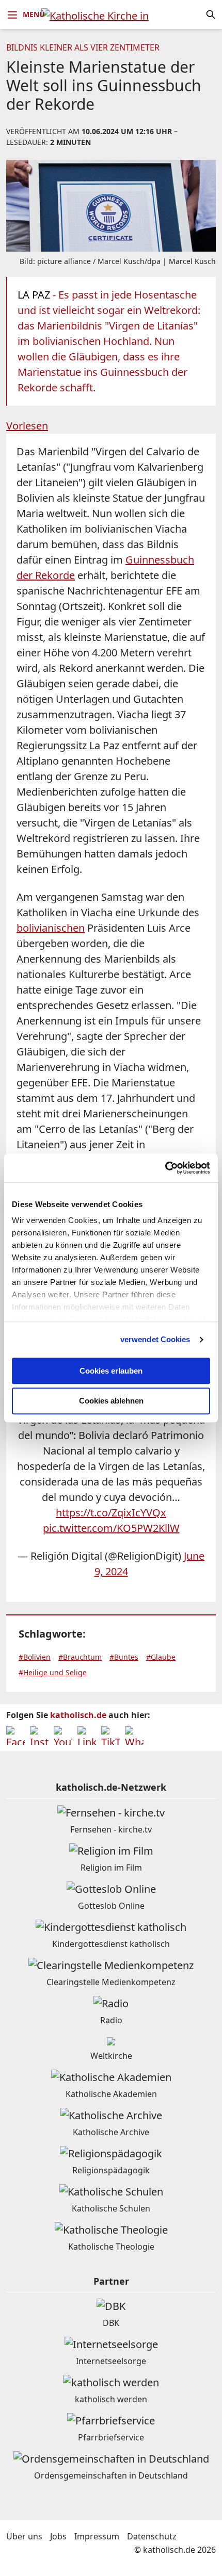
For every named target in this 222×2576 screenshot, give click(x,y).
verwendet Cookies (155, 1339)
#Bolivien (35, 1657)
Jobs (58, 2536)
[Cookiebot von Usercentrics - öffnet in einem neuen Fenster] (165, 1168)
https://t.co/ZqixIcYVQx (111, 1513)
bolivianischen (51, 928)
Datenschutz (152, 2536)
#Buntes (124, 1657)
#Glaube (161, 1657)
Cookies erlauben (111, 1371)
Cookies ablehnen (111, 1401)
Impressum (97, 2536)
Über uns (24, 2536)
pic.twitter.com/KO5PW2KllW (111, 1528)
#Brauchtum (80, 1657)
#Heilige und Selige (53, 1672)
